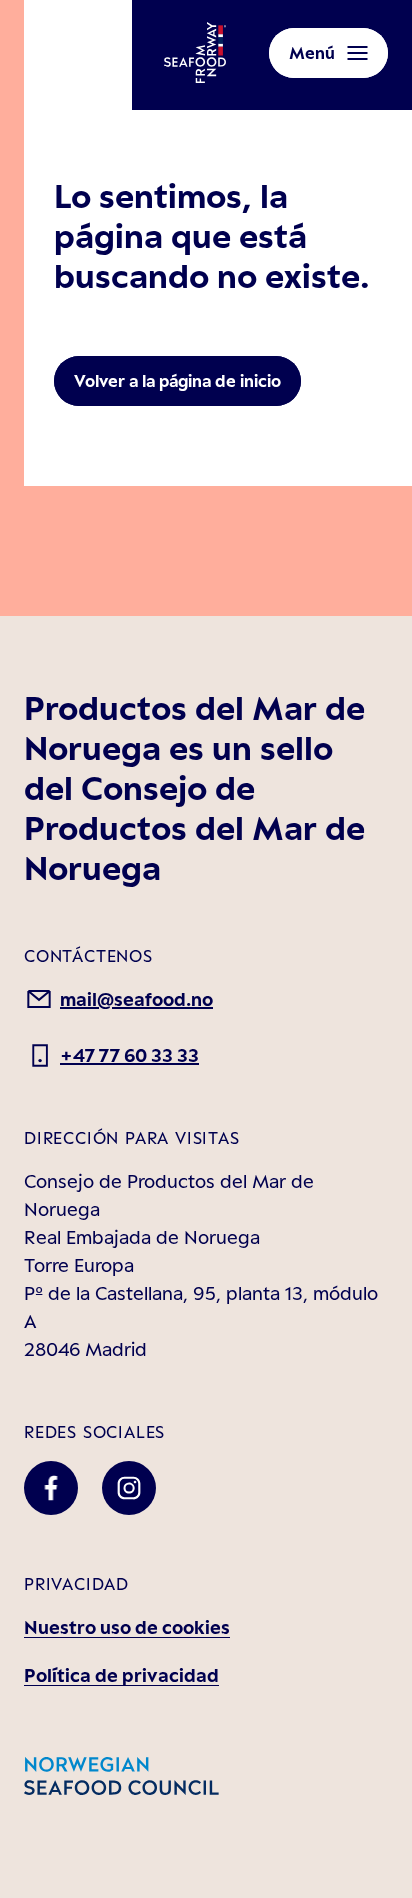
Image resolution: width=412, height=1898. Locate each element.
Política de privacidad (121, 1675)
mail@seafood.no (136, 999)
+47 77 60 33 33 (129, 1055)
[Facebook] (51, 1488)
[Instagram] (129, 1488)
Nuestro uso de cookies (127, 1627)
